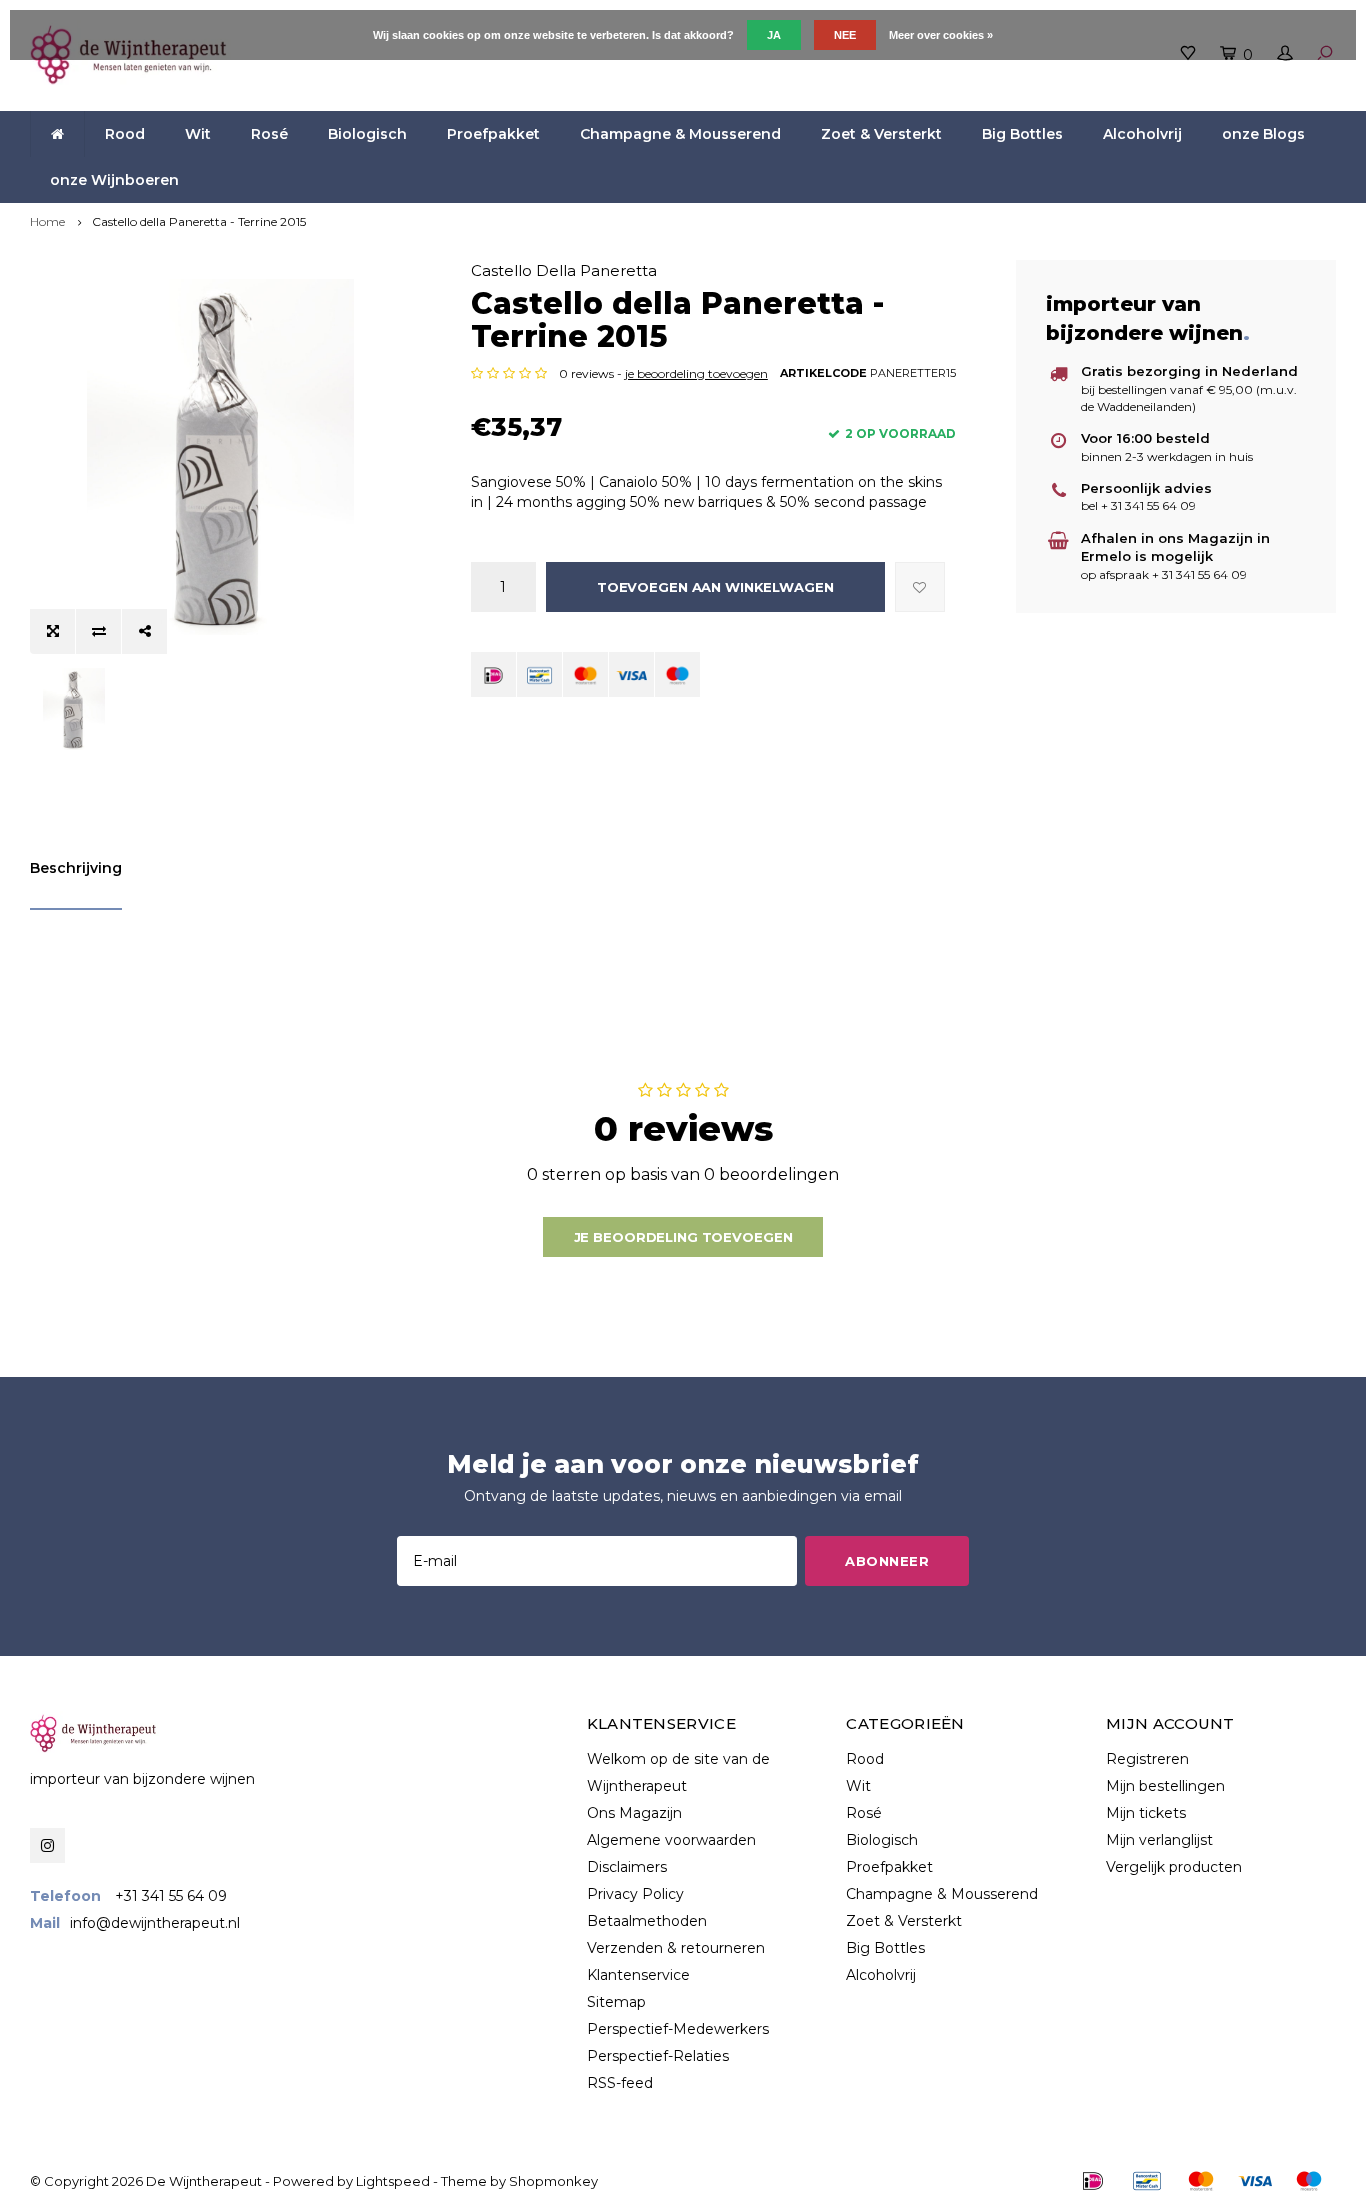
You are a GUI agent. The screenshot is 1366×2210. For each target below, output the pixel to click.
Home (47, 221)
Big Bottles (1022, 134)
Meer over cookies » (941, 35)
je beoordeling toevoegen (696, 373)
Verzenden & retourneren (676, 1948)
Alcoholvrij (1142, 134)
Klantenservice (638, 1975)
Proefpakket (493, 134)
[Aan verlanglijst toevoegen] (920, 587)
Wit (198, 134)
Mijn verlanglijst (1159, 1840)
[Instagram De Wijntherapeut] (47, 1845)
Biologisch (367, 134)
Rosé (269, 134)
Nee (845, 35)
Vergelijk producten (1174, 1867)
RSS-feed (620, 2083)
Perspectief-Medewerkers (678, 2029)
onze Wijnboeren (114, 180)
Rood (125, 134)
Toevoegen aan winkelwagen (715, 587)
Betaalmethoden (647, 1921)
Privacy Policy (635, 1894)
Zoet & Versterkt (881, 134)
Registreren (1147, 1759)
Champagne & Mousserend (680, 134)
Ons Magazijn (634, 1813)
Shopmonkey (553, 2181)
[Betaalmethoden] (493, 674)
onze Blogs (1263, 134)
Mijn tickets (1146, 1813)
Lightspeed (393, 2181)
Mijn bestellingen (1165, 1786)
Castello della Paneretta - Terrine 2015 (199, 221)
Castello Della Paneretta (564, 270)
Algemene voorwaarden (671, 1840)
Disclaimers (627, 1867)
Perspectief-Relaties (658, 2056)
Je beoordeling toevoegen (683, 1237)
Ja (774, 35)
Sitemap (616, 2002)
